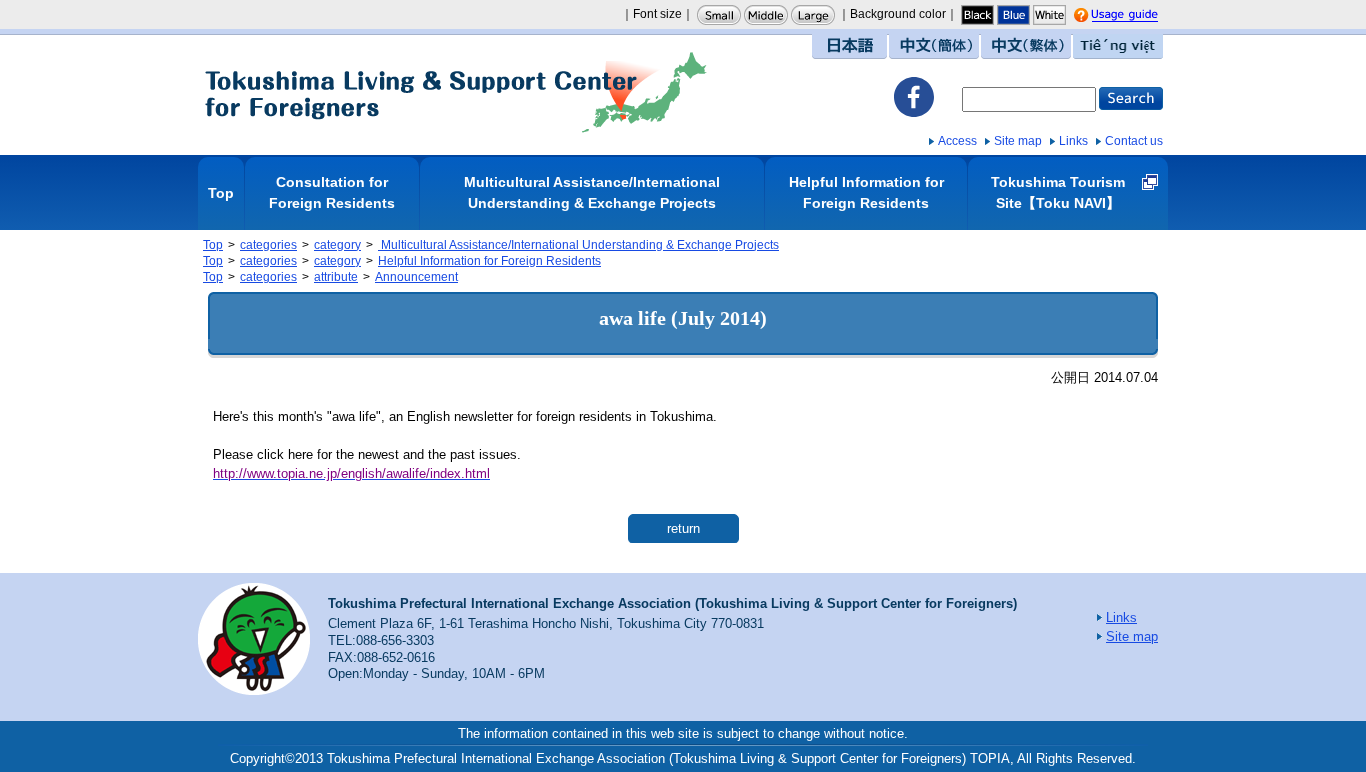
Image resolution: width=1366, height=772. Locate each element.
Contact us (1134, 141)
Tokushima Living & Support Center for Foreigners (456, 92)
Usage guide (1142, 16)
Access (957, 141)
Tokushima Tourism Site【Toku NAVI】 (1058, 192)
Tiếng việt (1118, 46)
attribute (336, 277)
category (337, 245)
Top (221, 193)
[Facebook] (914, 99)
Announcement (416, 277)
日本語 (849, 46)
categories (268, 245)
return (683, 528)
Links (1073, 141)
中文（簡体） (934, 46)
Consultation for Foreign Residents (332, 192)
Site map (1018, 141)
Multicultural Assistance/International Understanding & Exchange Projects (592, 192)
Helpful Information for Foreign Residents (866, 192)
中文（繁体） (1026, 46)
